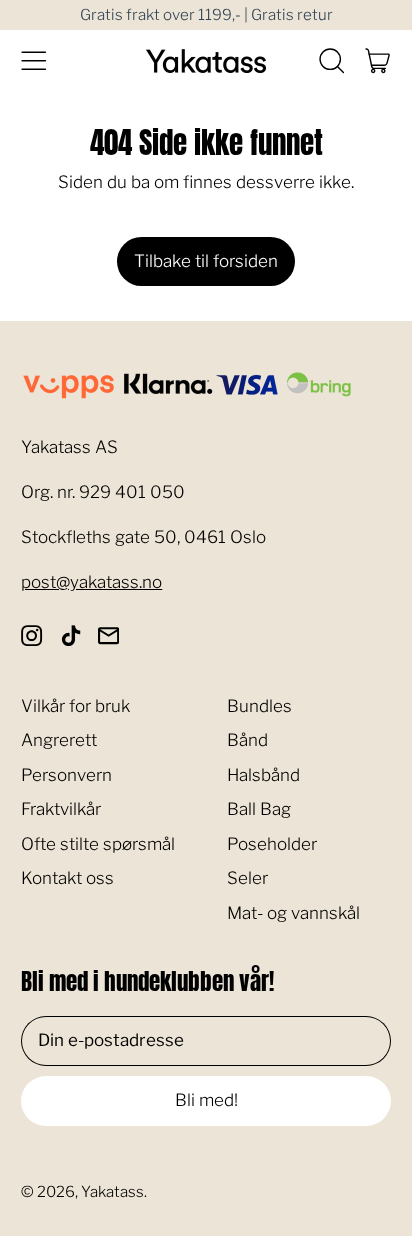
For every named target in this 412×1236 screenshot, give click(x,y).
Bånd (247, 740)
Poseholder (272, 844)
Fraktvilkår (61, 809)
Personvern (66, 775)
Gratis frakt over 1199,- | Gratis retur (206, 14)
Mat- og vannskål (293, 913)
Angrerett (59, 740)
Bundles (259, 706)
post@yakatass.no (91, 582)
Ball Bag (259, 809)
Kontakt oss (67, 878)
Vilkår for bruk (75, 706)
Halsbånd (263, 775)
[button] (331, 61)
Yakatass (112, 1191)
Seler (247, 878)
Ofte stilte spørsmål (98, 844)
